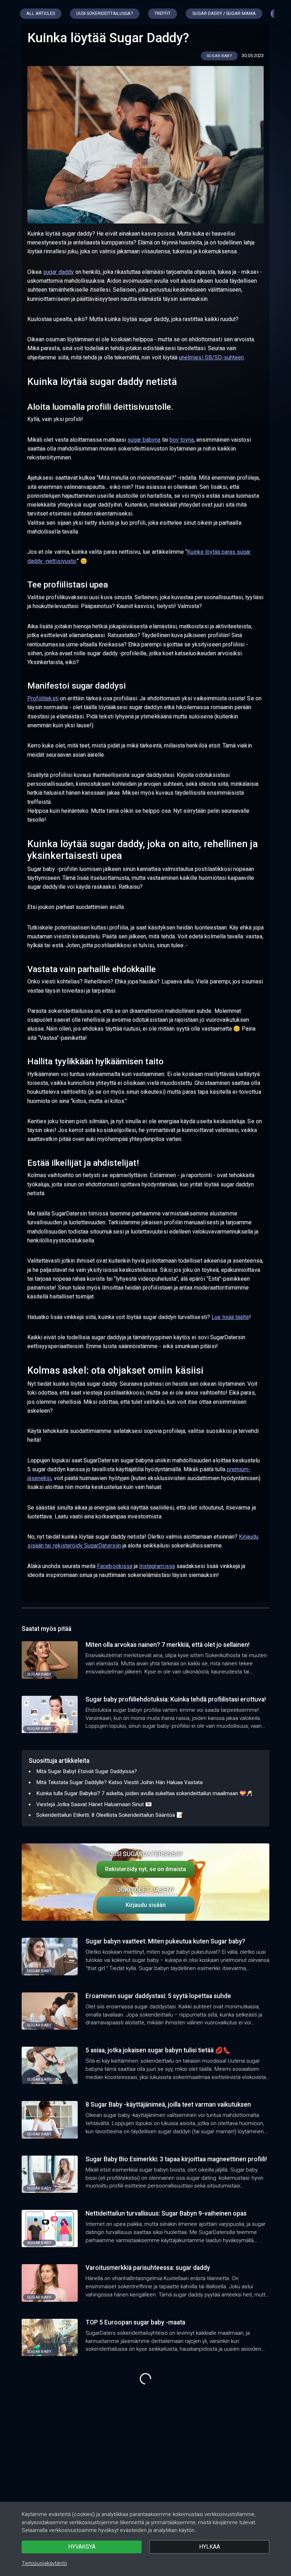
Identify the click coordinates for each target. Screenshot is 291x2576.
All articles (41, 13)
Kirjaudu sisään (146, 1905)
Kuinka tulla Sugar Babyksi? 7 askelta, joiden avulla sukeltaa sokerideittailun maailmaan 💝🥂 (145, 1793)
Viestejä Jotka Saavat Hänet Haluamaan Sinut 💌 (94, 1804)
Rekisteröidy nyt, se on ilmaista (145, 1869)
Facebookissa (115, 1566)
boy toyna (182, 440)
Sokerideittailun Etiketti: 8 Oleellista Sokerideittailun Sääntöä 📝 (110, 1815)
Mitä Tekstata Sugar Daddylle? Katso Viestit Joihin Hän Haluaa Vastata (119, 1782)
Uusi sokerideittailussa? (105, 13)
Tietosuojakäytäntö (44, 2563)
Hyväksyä (82, 2547)
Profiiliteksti (43, 698)
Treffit (163, 13)
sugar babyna (144, 440)
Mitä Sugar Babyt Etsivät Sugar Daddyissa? (87, 1771)
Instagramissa (157, 1566)
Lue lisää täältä (230, 1317)
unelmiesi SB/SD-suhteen (211, 357)
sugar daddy (58, 272)
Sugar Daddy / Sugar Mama (224, 13)
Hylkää (210, 2547)
